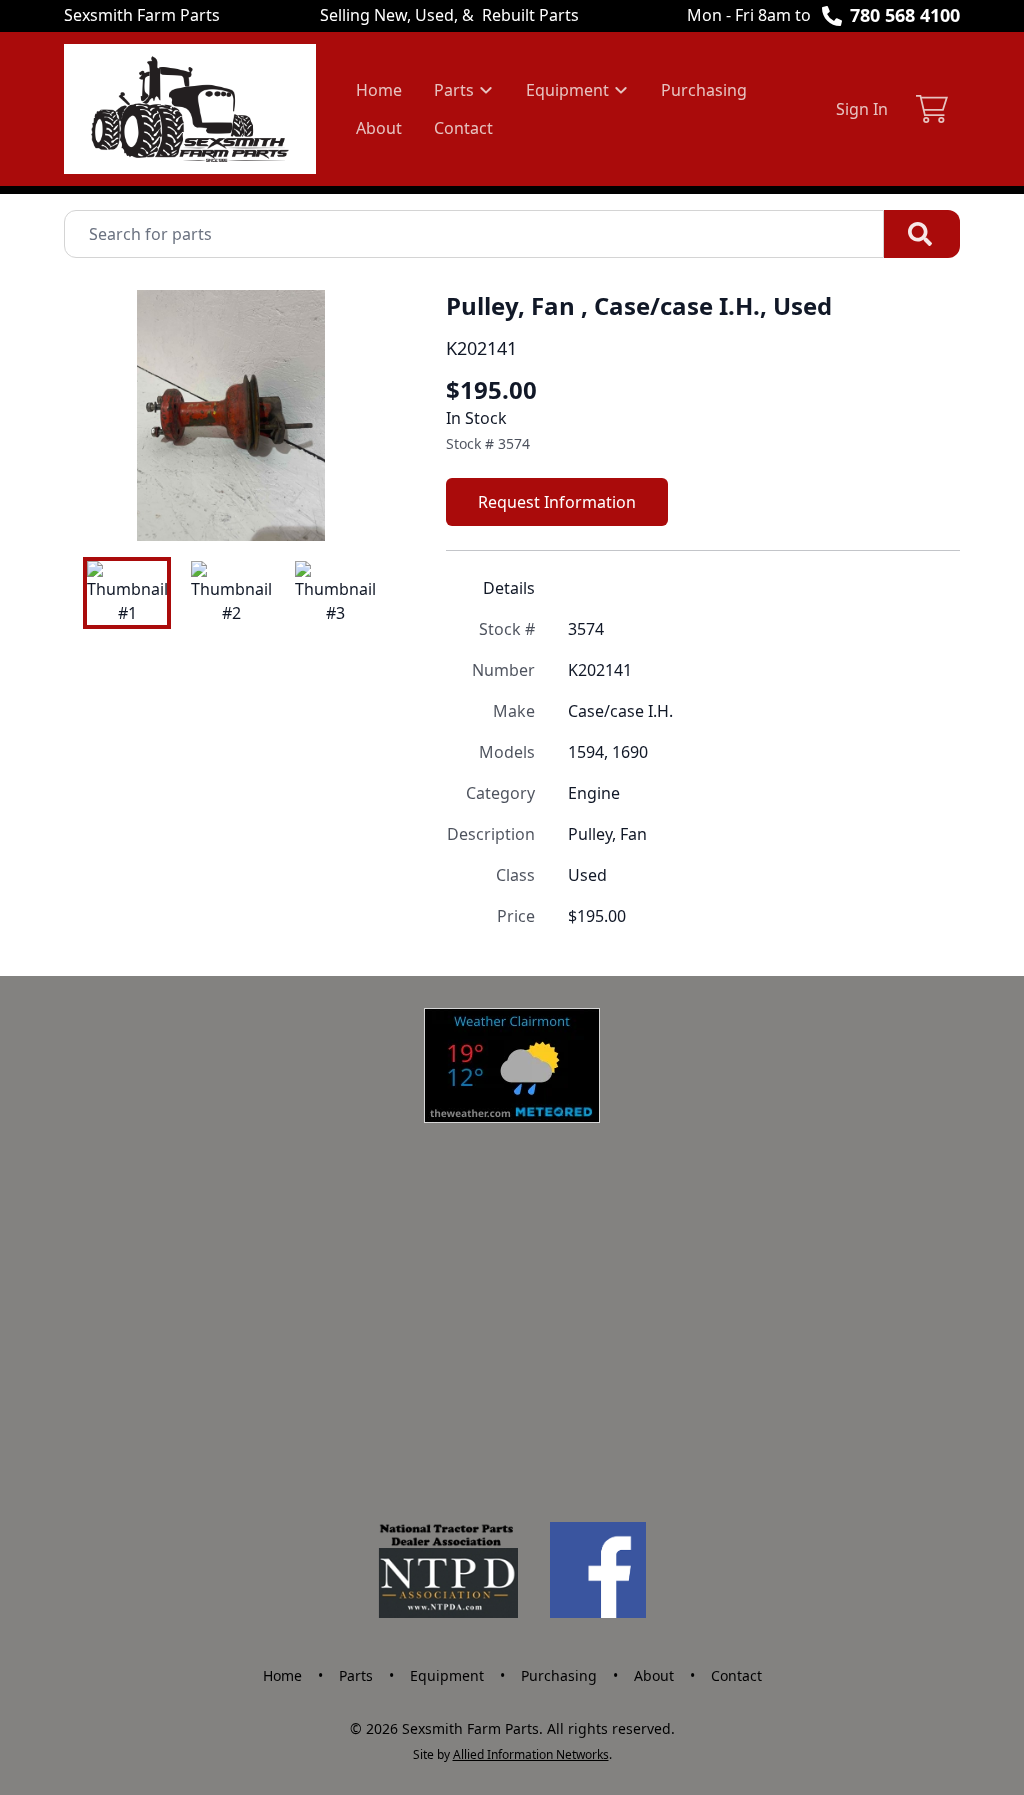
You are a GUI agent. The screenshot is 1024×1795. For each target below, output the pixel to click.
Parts (356, 1675)
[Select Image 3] (335, 593)
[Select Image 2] (231, 593)
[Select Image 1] (127, 593)
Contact (463, 128)
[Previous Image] (96, 415)
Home (379, 90)
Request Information (557, 502)
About (379, 128)
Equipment (447, 1675)
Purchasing (704, 90)
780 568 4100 (905, 15)
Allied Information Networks (531, 1754)
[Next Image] (366, 415)
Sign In (862, 109)
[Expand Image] (362, 505)
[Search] (922, 234)
